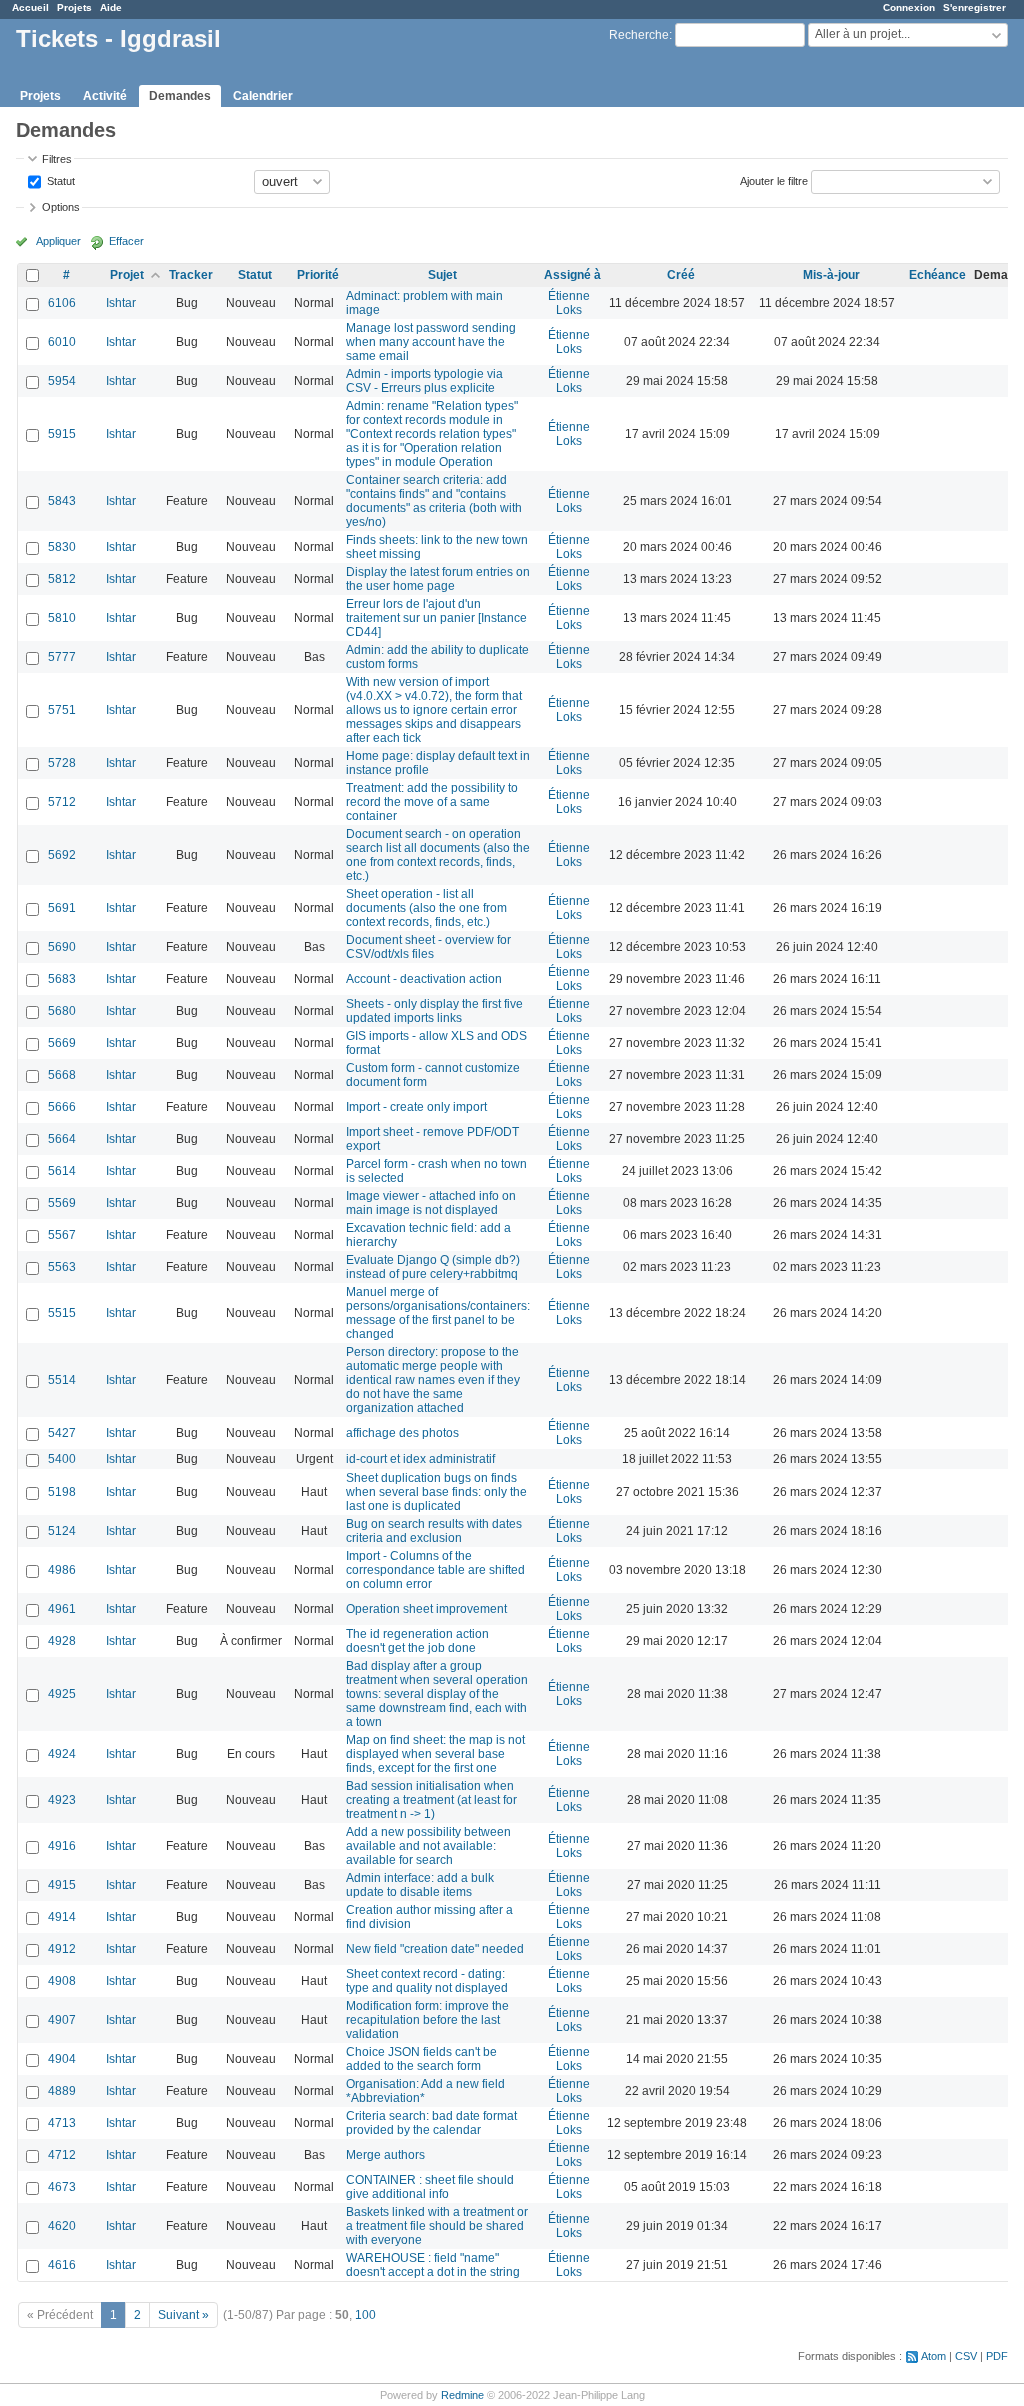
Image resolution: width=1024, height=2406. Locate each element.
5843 (62, 501)
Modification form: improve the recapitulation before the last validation (427, 2020)
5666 (62, 1107)
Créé (681, 275)
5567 (62, 1235)
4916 (62, 1846)
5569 (62, 1203)
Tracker (191, 275)
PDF (997, 2356)
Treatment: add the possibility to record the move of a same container (432, 802)
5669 (62, 1043)
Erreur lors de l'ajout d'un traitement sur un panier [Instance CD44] (436, 618)
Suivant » (183, 2315)
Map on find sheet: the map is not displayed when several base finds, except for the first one (435, 1754)
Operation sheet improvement (426, 1609)
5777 (62, 657)
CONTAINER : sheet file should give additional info (430, 2187)
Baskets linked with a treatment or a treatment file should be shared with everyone (437, 2226)
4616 (62, 2265)
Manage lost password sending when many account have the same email (431, 342)
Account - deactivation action (424, 979)
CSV (966, 2356)
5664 (62, 1139)
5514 (62, 1380)
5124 (62, 1531)
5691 (62, 908)
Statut (59, 180)
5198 (62, 1492)
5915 (62, 434)
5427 (62, 1433)
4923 (62, 1800)
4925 (62, 1694)
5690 (62, 947)
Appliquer (58, 241)
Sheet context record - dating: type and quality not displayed (427, 1981)
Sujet (442, 275)
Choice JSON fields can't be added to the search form (421, 2059)
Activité (105, 96)
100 (365, 2315)
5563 (62, 1267)
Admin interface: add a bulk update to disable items (420, 1885)
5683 (62, 979)
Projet (127, 275)
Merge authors (385, 2155)
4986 (62, 1570)
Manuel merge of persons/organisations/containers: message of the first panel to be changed (438, 1313)
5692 (62, 855)
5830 (62, 547)
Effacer (126, 241)
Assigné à (572, 275)
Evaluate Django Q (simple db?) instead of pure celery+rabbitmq (433, 1267)
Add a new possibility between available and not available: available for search (428, 1846)
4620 (62, 2226)
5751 (62, 710)
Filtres (57, 159)
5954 (62, 381)
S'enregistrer (974, 7)
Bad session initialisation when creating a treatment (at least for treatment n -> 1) (431, 1800)
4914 (62, 1917)
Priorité (318, 275)
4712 (62, 2155)
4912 (62, 1949)
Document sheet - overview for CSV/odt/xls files (428, 947)
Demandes (180, 96)
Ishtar (121, 303)
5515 (62, 1313)
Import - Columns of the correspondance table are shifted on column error (435, 1570)
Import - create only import (416, 1107)
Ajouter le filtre (774, 180)
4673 (62, 2187)
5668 (62, 1075)
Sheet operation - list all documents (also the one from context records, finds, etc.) (426, 908)
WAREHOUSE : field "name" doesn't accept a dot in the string (433, 2265)
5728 (62, 763)
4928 (62, 1641)
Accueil (30, 7)
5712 (62, 802)
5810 (62, 618)
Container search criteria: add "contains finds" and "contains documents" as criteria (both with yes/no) (434, 501)
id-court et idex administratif (420, 1459)
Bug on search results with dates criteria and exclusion (434, 1531)
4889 (62, 2091)
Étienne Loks (569, 303)
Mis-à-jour (831, 275)
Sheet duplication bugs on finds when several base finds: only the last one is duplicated (436, 1492)
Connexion (909, 7)
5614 (62, 1171)
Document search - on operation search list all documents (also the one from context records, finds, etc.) (438, 855)
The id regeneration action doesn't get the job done (417, 1641)
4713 (62, 2123)
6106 (62, 303)
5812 (62, 579)
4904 (62, 2059)
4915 (62, 1885)
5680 (62, 1011)
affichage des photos (402, 1433)
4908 (62, 1981)
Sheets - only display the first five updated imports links (434, 1011)
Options (61, 207)
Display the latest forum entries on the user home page (438, 579)
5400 (62, 1459)
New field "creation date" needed (435, 1949)
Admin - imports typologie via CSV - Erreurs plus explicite (424, 381)
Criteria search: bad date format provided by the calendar (431, 2123)
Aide (111, 7)
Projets (74, 7)
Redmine (462, 2395)
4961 (62, 1609)
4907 (62, 2020)
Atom (933, 2356)
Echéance (937, 275)
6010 (62, 342)
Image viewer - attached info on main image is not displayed (431, 1203)
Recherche (639, 35)
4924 (62, 1754)
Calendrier (263, 96)
